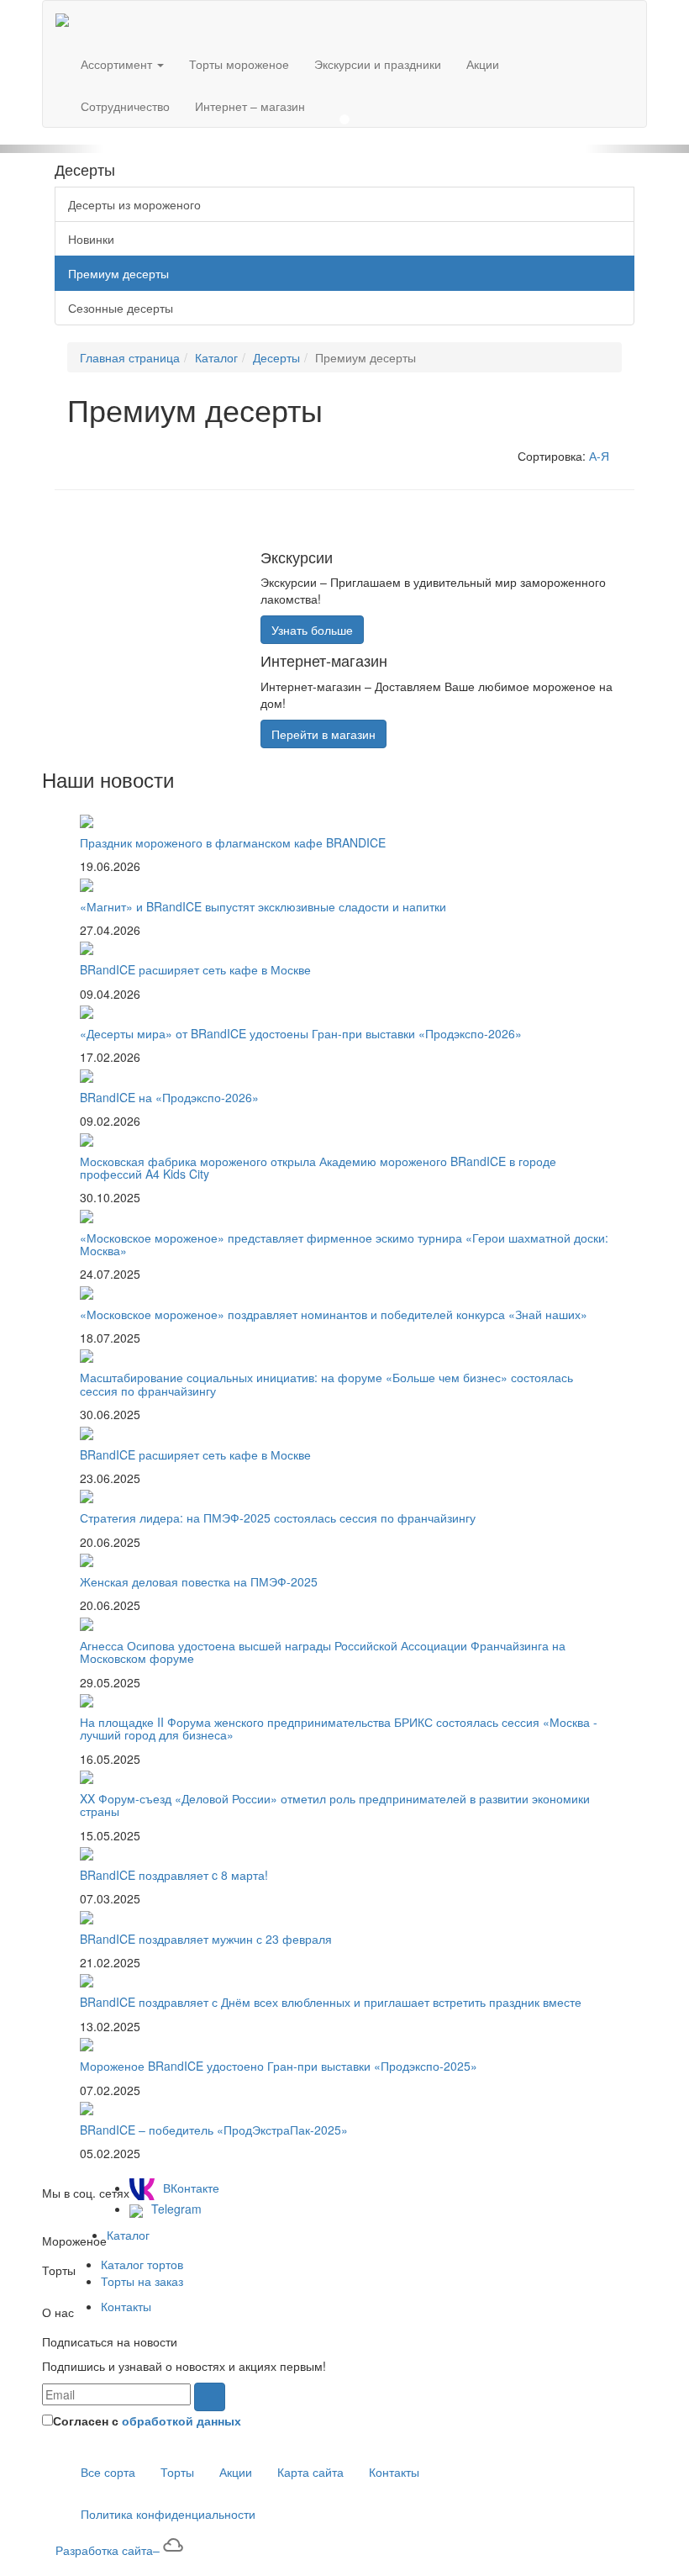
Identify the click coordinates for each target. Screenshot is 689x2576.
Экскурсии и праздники (378, 64)
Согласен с (147, 2420)
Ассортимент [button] (118, 64)
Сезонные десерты (121, 308)
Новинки (91, 239)
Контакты (126, 2306)
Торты (177, 2472)
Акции (483, 64)
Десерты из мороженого (134, 204)
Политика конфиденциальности (168, 2514)
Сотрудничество (125, 106)
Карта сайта (310, 2472)
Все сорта (108, 2472)
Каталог (216, 357)
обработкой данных (181, 2420)
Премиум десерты (118, 273)
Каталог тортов (142, 2264)
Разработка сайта (108, 2550)
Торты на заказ (142, 2281)
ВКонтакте (191, 2188)
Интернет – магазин (250, 106)
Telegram (176, 2209)
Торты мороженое (239, 64)
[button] (52, 149)
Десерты (276, 357)
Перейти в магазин (323, 734)
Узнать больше (312, 630)
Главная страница (130, 357)
